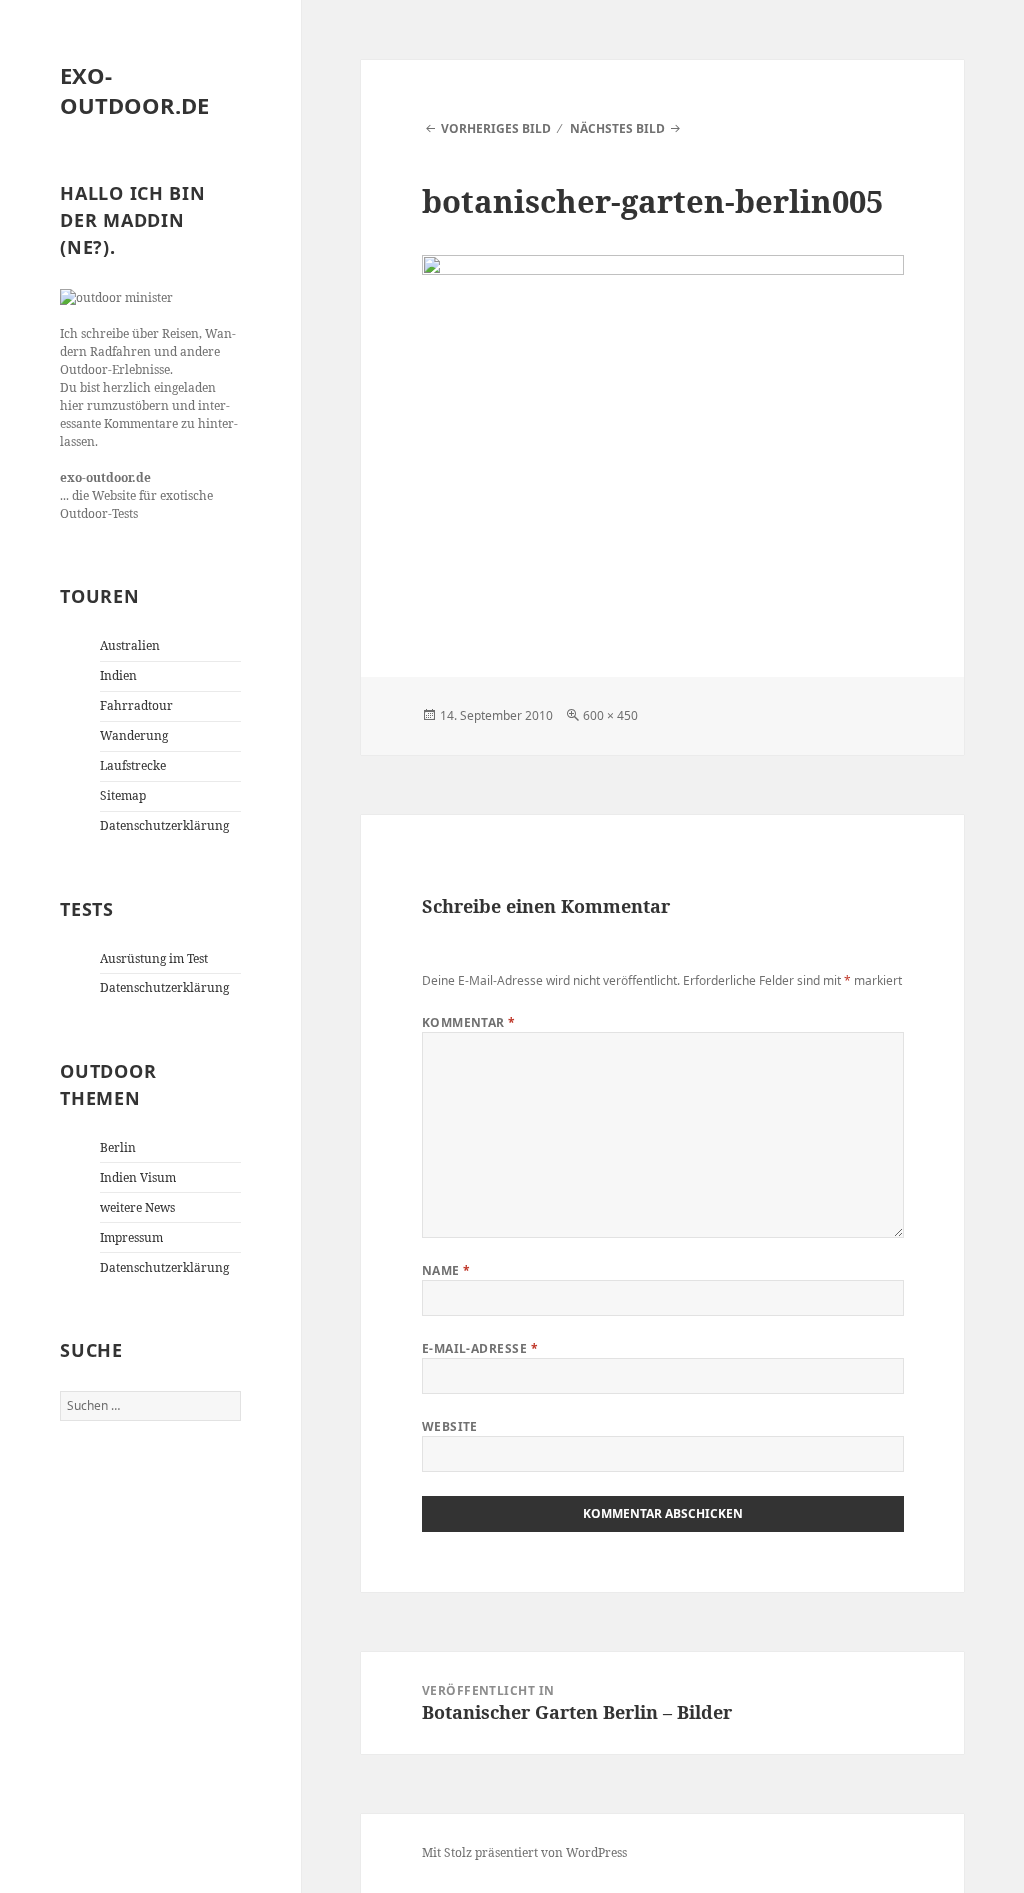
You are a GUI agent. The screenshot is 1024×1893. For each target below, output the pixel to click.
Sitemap (123, 795)
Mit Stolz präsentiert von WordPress (524, 1852)
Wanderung (134, 735)
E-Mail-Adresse (480, 1348)
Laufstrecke (133, 765)
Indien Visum (138, 1177)
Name (446, 1270)
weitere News (137, 1207)
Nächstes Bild (617, 128)
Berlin (118, 1147)
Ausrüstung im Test (154, 958)
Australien (130, 645)
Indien (118, 675)
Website (450, 1426)
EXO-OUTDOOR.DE (134, 90)
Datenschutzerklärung (164, 825)
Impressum (131, 1237)
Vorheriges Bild (496, 128)
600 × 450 (610, 715)
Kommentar (469, 1022)
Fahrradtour (136, 705)
